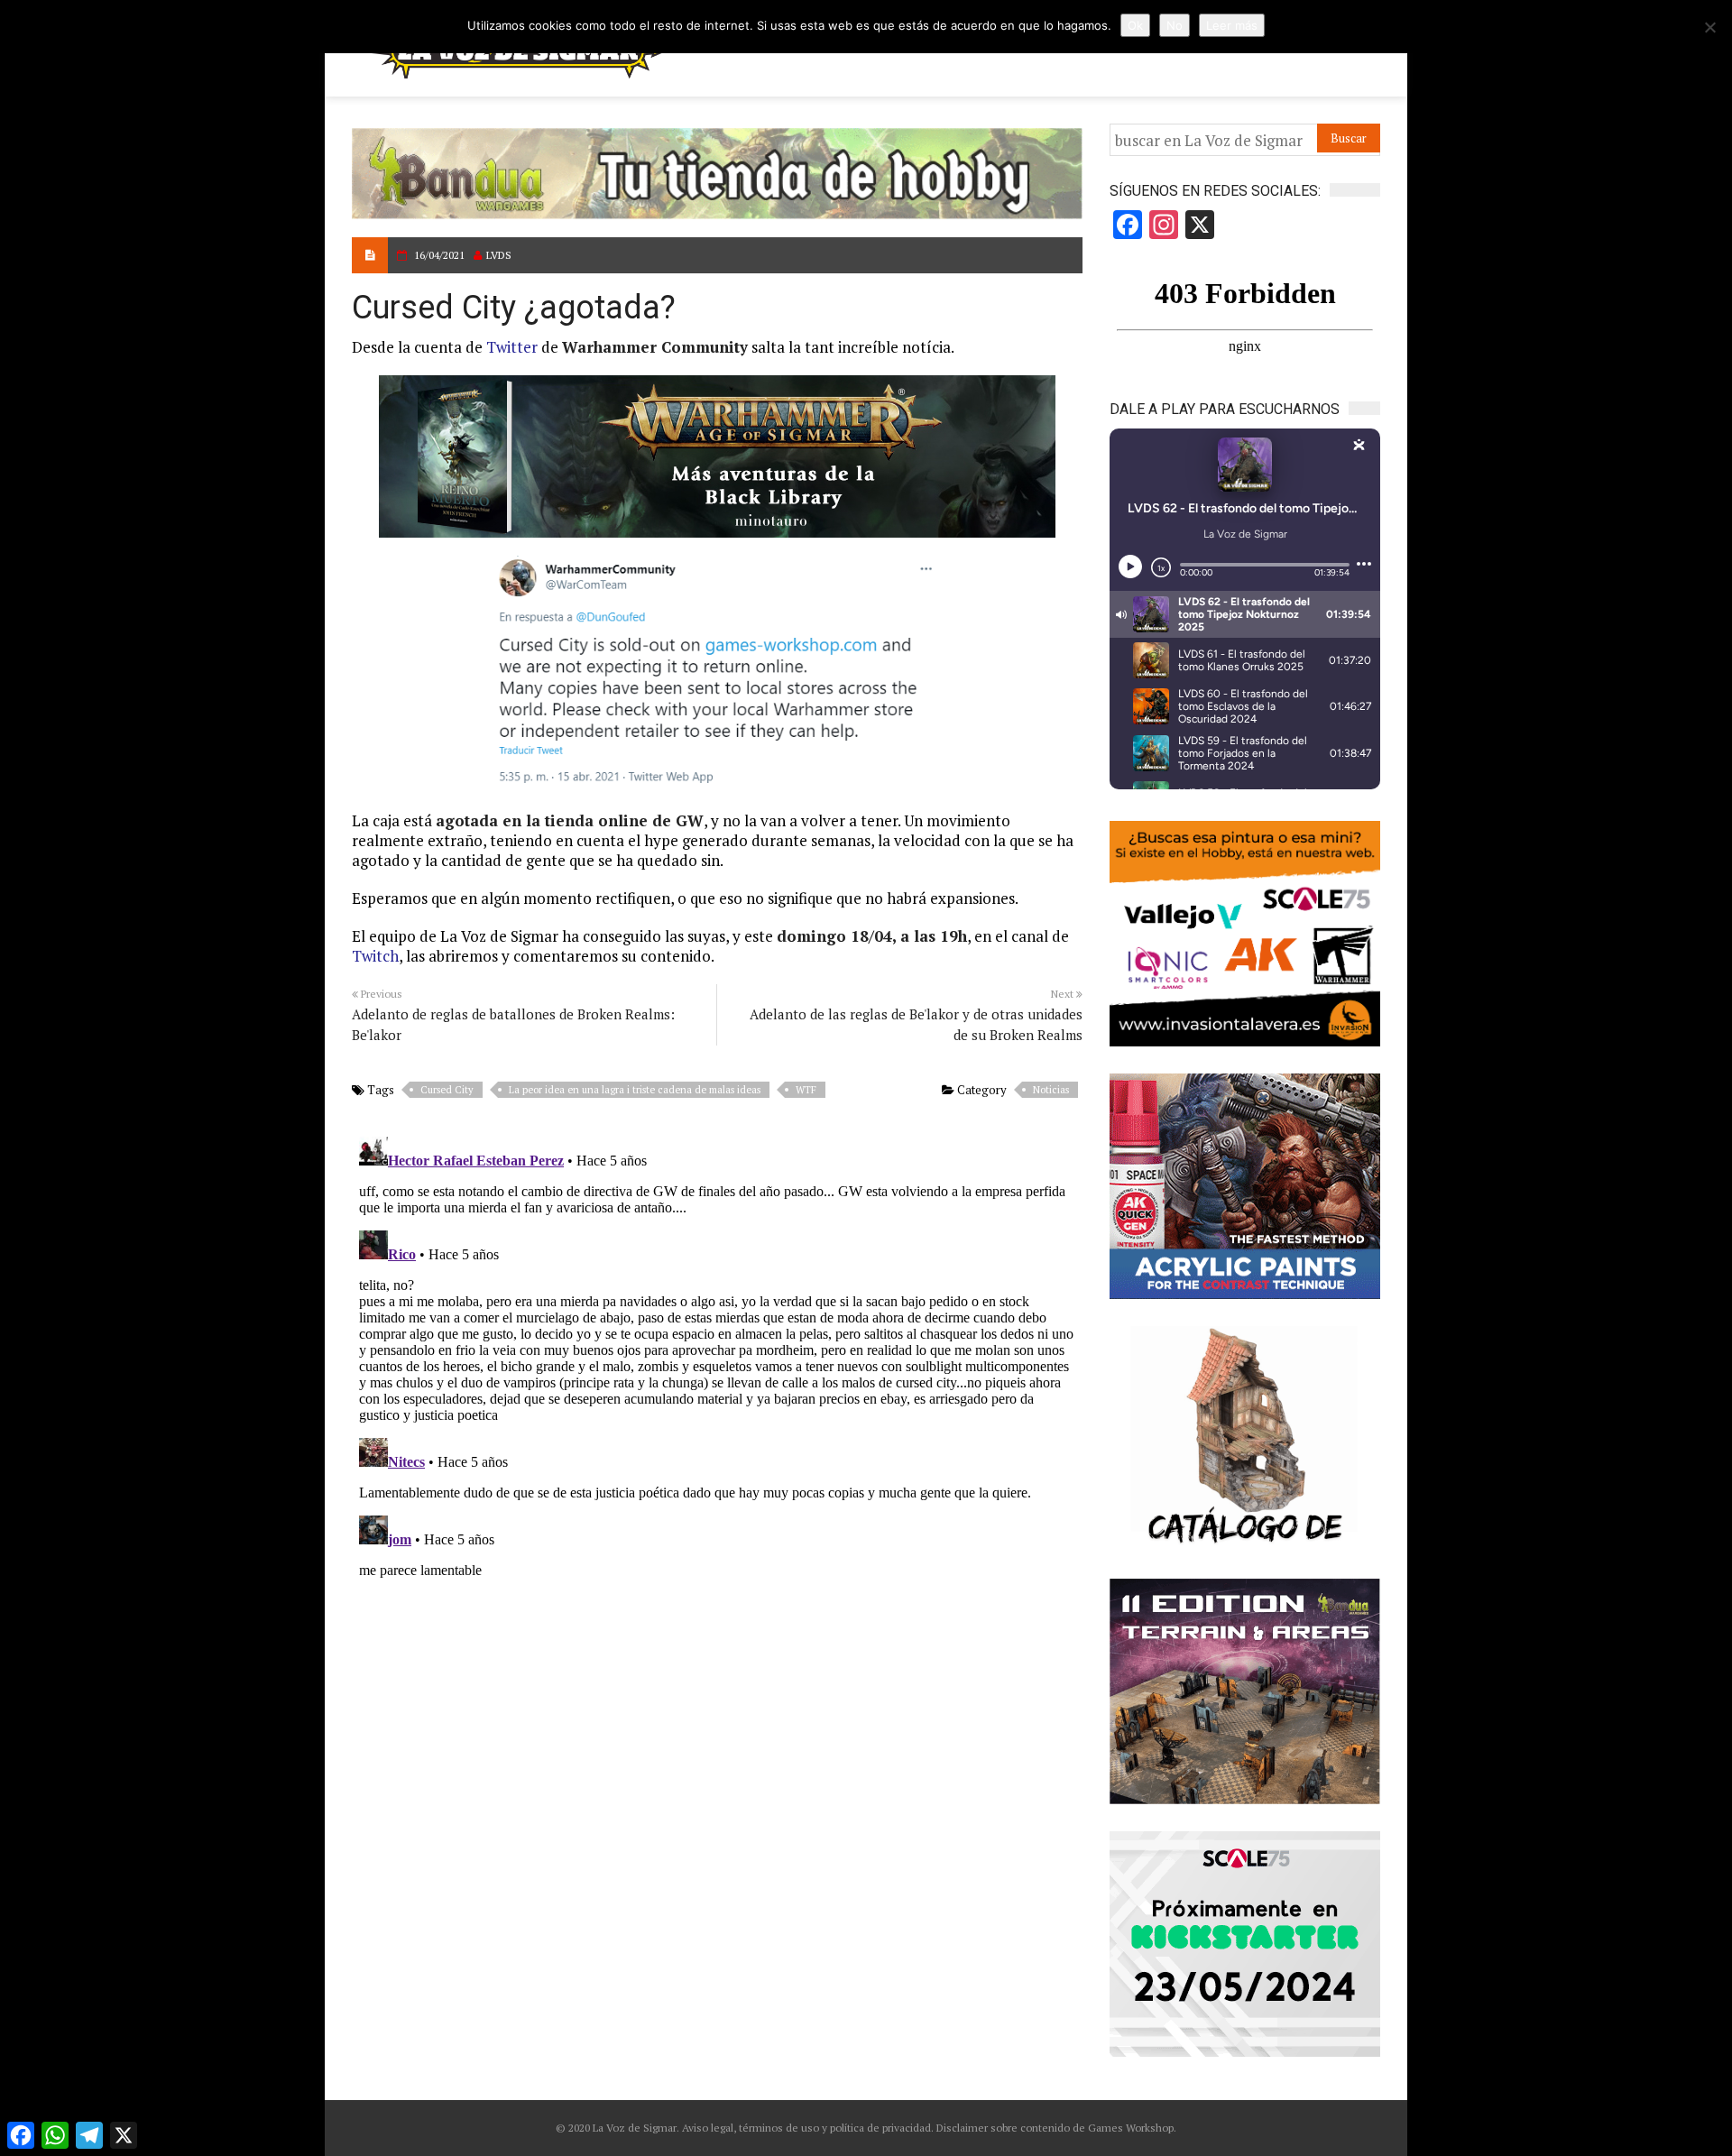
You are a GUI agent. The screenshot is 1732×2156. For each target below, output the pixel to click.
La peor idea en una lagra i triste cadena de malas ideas (635, 1090)
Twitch (375, 956)
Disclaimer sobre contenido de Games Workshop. (1055, 2128)
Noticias (1051, 1090)
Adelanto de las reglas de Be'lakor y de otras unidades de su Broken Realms (916, 1024)
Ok (1135, 25)
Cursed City (447, 1090)
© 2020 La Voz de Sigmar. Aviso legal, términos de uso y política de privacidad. (745, 2128)
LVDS (499, 255)
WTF (806, 1090)
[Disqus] (717, 1355)
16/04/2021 (439, 255)
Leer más (1232, 25)
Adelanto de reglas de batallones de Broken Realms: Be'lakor (513, 1024)
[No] (1709, 27)
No (1175, 25)
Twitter (512, 347)
